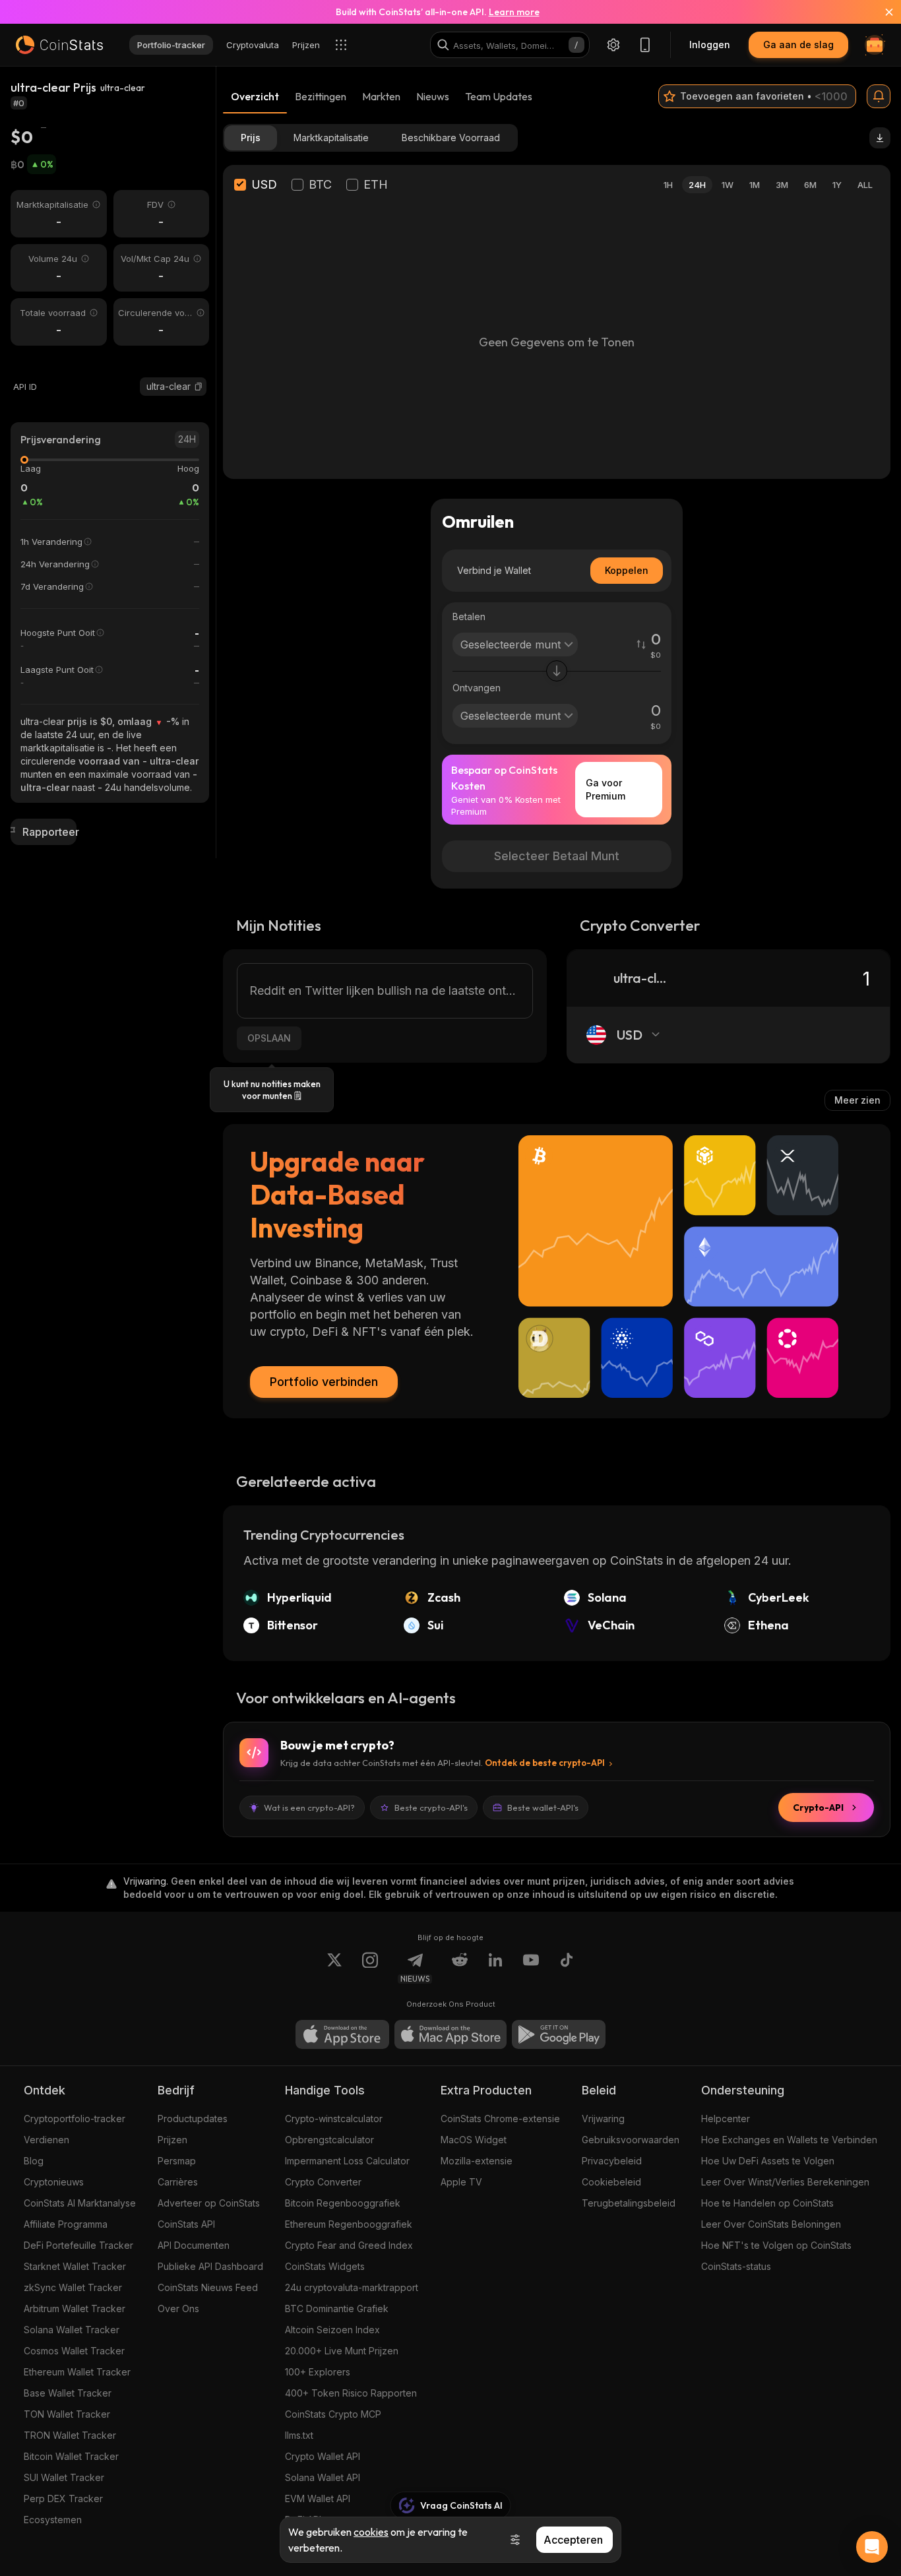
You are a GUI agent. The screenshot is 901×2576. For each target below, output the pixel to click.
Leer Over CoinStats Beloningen (771, 2224)
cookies (371, 2532)
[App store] (342, 2034)
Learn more (514, 12)
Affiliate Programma (66, 2224)
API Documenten (194, 2245)
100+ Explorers (318, 2372)
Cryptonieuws (54, 2182)
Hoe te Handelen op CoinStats (767, 2203)
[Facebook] (567, 1968)
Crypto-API (818, 1807)
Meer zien (857, 1100)
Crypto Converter (323, 2182)
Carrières (178, 2182)
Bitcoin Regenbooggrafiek (343, 2203)
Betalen (469, 616)
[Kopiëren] (199, 387)
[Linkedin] (495, 1968)
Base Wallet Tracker (68, 2393)
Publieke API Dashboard (210, 2266)
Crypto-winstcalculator (334, 2119)
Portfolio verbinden (324, 1382)
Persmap (177, 2161)
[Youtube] (531, 1968)
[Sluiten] (881, 12)
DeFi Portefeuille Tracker (78, 2245)
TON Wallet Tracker (67, 2414)
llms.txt (299, 2435)
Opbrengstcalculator (329, 2140)
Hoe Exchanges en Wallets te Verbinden (789, 2140)
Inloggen (710, 45)
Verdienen (47, 2140)
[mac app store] (450, 2034)
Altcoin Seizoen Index (332, 2330)
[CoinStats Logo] (59, 45)
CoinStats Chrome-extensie (500, 2119)
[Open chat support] (872, 2547)
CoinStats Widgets (325, 2266)
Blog (34, 2161)
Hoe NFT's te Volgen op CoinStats (776, 2245)
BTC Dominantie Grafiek (337, 2309)
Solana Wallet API (323, 2477)
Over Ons (178, 2309)
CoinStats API (186, 2224)
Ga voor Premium (606, 789)
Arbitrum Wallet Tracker (75, 2309)
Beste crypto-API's (431, 1807)
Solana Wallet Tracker (72, 2330)
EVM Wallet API (318, 2498)
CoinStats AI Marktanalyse (80, 2203)
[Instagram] (370, 1968)
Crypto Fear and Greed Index (349, 2245)
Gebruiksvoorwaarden (631, 2140)
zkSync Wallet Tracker (73, 2287)
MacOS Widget (474, 2140)
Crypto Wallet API (323, 2456)
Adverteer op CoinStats (209, 2203)
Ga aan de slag (798, 45)
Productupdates (193, 2119)
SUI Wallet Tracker (64, 2477)
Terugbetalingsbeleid (629, 2203)
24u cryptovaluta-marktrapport (352, 2287)
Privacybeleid (612, 2161)
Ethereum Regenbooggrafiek (349, 2224)
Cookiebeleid (611, 2182)
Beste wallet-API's (543, 1807)
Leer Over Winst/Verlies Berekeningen (785, 2182)
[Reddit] (460, 1968)
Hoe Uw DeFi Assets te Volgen (768, 2161)
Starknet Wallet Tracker (75, 2266)
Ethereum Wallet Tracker (77, 2372)
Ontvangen (477, 688)
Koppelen (627, 570)
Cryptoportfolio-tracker (75, 2119)
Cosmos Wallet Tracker (74, 2351)
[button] (199, 387)
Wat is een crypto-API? (309, 1807)
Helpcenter (726, 2119)
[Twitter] (334, 1968)
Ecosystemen (53, 2520)
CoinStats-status (736, 2266)
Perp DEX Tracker (63, 2498)
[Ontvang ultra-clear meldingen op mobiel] (879, 96)
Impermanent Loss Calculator (347, 2161)
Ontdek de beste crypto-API (545, 1763)
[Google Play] (559, 2034)
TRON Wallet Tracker (70, 2435)
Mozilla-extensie (477, 2161)
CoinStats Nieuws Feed (208, 2287)
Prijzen (172, 2140)
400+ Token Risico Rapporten (351, 2393)
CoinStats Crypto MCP (333, 2414)
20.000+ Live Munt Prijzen (342, 2351)
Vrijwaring (603, 2119)
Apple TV (461, 2182)
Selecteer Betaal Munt (557, 856)
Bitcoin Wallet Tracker (71, 2456)
